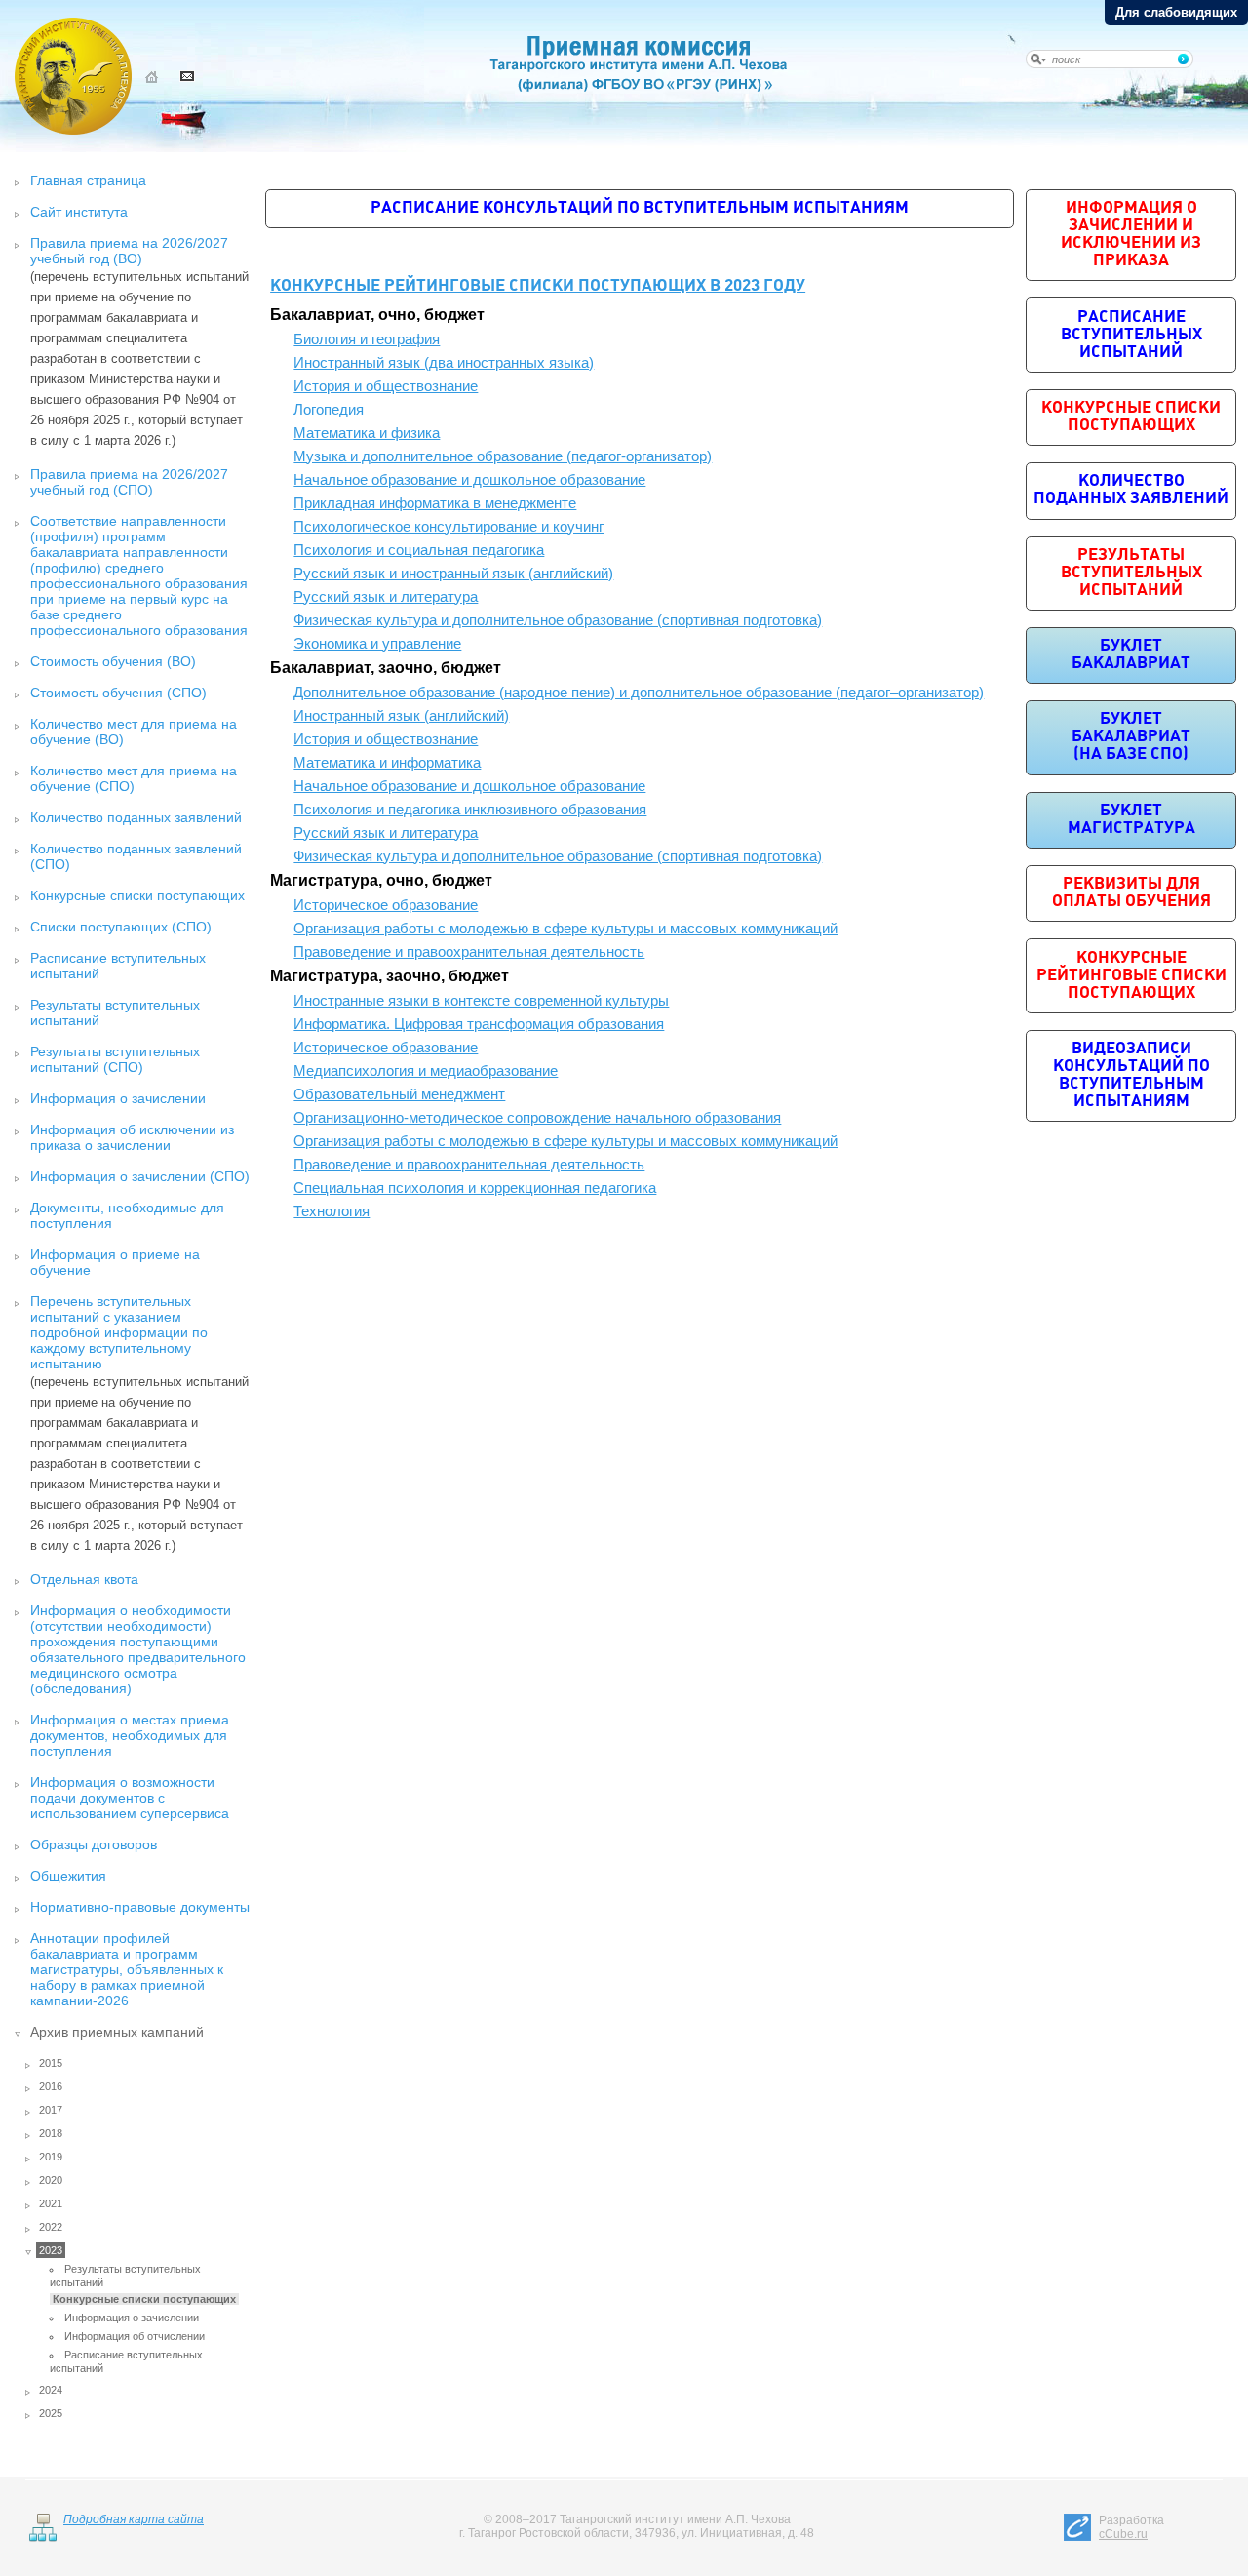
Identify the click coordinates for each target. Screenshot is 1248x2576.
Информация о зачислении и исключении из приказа (1131, 235)
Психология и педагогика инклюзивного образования (470, 810)
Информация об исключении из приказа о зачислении (132, 1137)
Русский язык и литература (386, 597)
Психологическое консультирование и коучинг (448, 527)
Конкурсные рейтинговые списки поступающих (1131, 976)
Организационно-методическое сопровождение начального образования (537, 1118)
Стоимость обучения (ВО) (113, 661)
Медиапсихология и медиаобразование (426, 1071)
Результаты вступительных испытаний (1131, 573)
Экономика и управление (377, 644)
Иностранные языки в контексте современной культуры (481, 1001)
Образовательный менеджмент (399, 1094)
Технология (331, 1211)
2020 (51, 2180)
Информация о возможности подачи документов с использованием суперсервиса (130, 1798)
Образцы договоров (94, 1844)
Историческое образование (386, 905)
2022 (51, 2227)
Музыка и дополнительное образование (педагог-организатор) (503, 456)
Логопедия (329, 410)
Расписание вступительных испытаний (1131, 335)
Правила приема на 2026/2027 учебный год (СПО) (129, 482)
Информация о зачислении (118, 1098)
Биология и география (367, 339)
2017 (51, 2110)
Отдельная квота (84, 1579)
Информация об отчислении (135, 2336)
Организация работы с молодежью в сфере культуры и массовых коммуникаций (565, 929)
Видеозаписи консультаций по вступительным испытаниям (1131, 1075)
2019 (51, 2157)
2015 (51, 2063)
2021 (51, 2203)
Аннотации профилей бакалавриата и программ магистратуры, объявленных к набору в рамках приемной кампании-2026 (127, 1969)
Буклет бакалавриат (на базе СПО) (1131, 737)
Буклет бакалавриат (1131, 655)
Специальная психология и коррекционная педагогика (475, 1188)
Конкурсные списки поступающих (137, 895)
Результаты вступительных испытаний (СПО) (115, 1059)
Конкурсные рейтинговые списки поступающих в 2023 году (538, 286)
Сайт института (79, 212)
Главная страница (88, 180)
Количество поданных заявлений (136, 817)
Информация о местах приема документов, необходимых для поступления (130, 1735)
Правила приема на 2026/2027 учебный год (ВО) (129, 251)
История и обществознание (386, 386)
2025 (51, 2413)
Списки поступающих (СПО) (121, 927)
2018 (51, 2133)
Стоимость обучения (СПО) (118, 693)
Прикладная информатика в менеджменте (435, 503)
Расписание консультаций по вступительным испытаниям (640, 208)
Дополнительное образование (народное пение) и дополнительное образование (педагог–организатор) (639, 693)
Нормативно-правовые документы (140, 1907)
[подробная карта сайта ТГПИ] (42, 2537)
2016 (51, 2086)
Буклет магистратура (1131, 820)
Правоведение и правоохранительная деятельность (469, 952)
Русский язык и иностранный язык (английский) (453, 574)
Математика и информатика (387, 763)
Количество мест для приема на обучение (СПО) (134, 778)
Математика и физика (367, 433)
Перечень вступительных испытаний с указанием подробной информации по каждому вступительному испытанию (119, 1332)
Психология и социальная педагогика (419, 550)
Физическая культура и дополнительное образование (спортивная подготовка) (558, 620)
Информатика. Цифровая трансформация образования (479, 1024)
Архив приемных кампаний (117, 2032)
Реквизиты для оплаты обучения (1131, 893)
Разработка (1131, 2527)
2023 (51, 2250)
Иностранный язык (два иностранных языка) (444, 363)
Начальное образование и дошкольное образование (469, 480)
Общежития (68, 1876)
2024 (51, 2390)
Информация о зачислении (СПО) (140, 1176)
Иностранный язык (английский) (401, 716)
